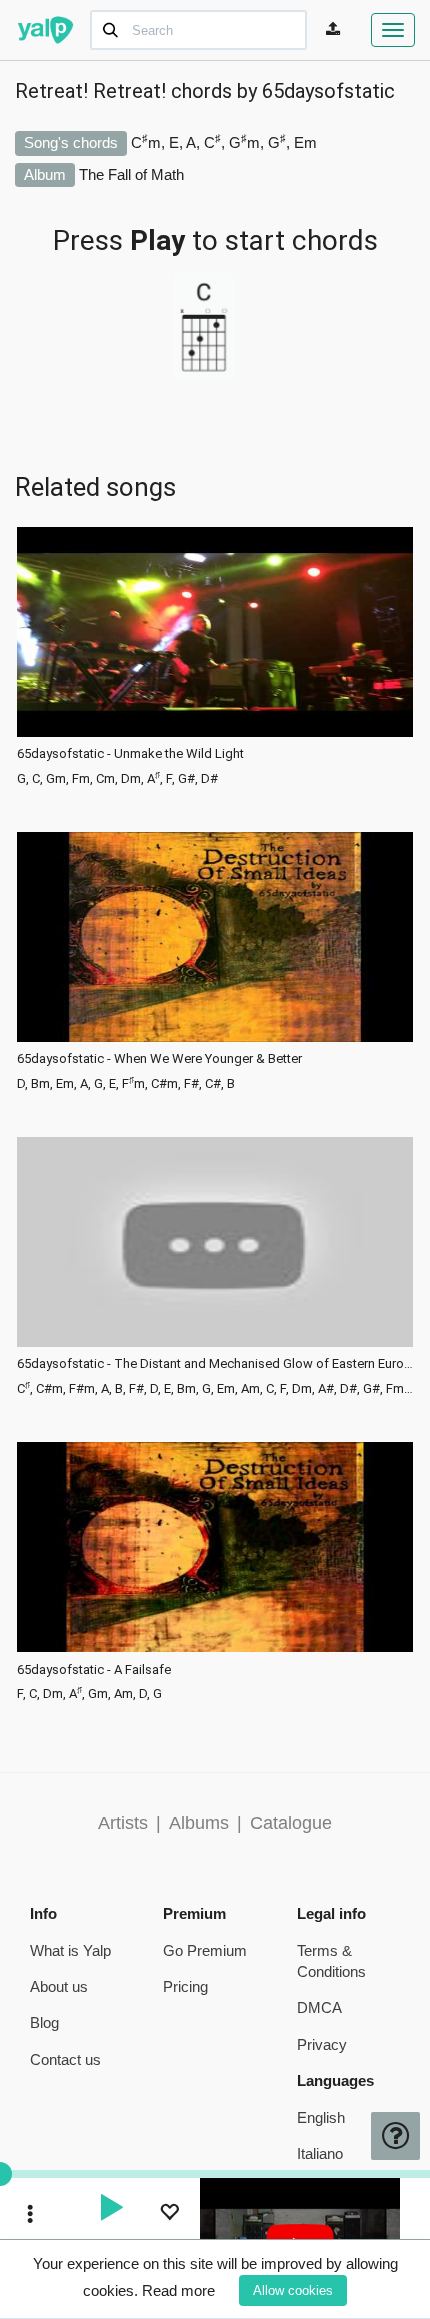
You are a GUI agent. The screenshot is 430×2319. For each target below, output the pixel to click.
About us (59, 1986)
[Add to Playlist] (169, 2214)
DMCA (319, 2007)
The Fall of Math (131, 174)
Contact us (65, 2059)
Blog (44, 2022)
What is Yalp (70, 1950)
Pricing (185, 1986)
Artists (123, 1823)
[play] (111, 2210)
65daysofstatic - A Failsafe (94, 1670)
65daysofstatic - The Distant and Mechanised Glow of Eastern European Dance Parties (215, 1364)
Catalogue (291, 1823)
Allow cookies (293, 2290)
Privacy (322, 2044)
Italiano (320, 2153)
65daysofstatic (328, 91)
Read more (178, 2290)
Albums (199, 1823)
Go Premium (205, 1950)
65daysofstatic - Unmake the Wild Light (130, 754)
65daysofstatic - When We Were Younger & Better (159, 1059)
